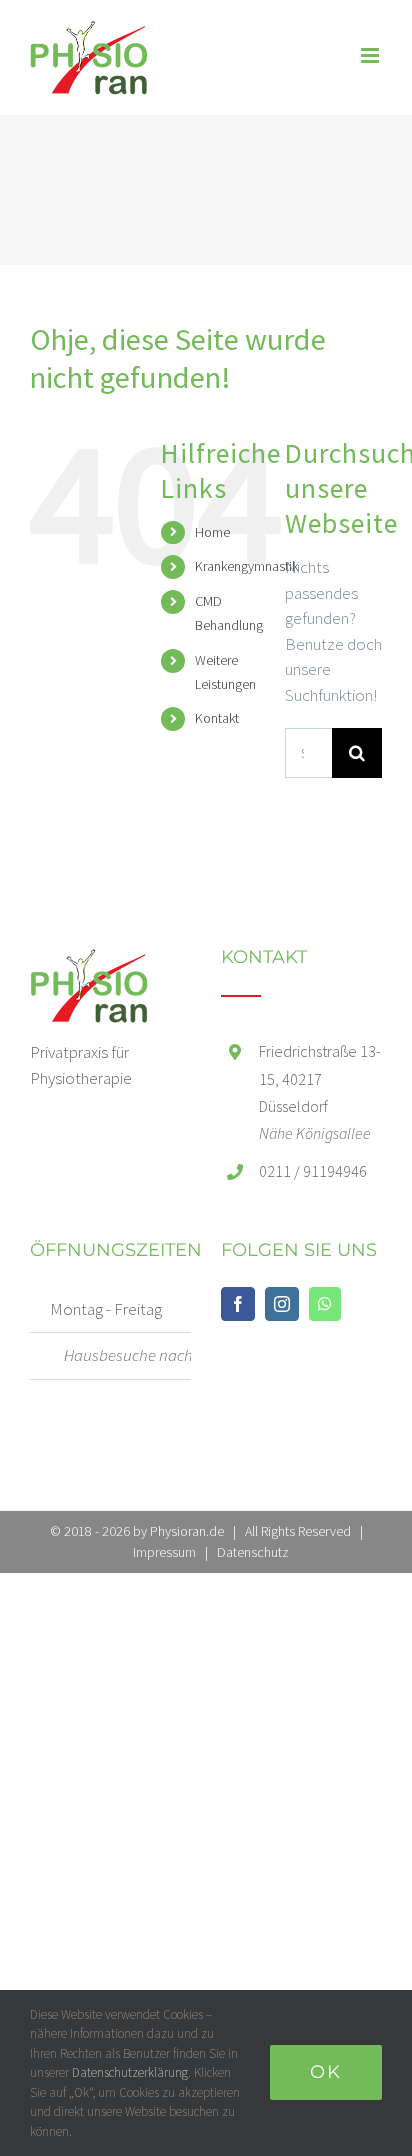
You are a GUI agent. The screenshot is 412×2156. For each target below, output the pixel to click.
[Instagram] (282, 1304)
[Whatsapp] (325, 1304)
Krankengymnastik (246, 566)
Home (212, 532)
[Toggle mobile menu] (371, 55)
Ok (326, 2072)
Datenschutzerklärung (130, 2072)
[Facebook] (238, 1304)
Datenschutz (253, 1552)
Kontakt (217, 718)
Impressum (164, 1552)
